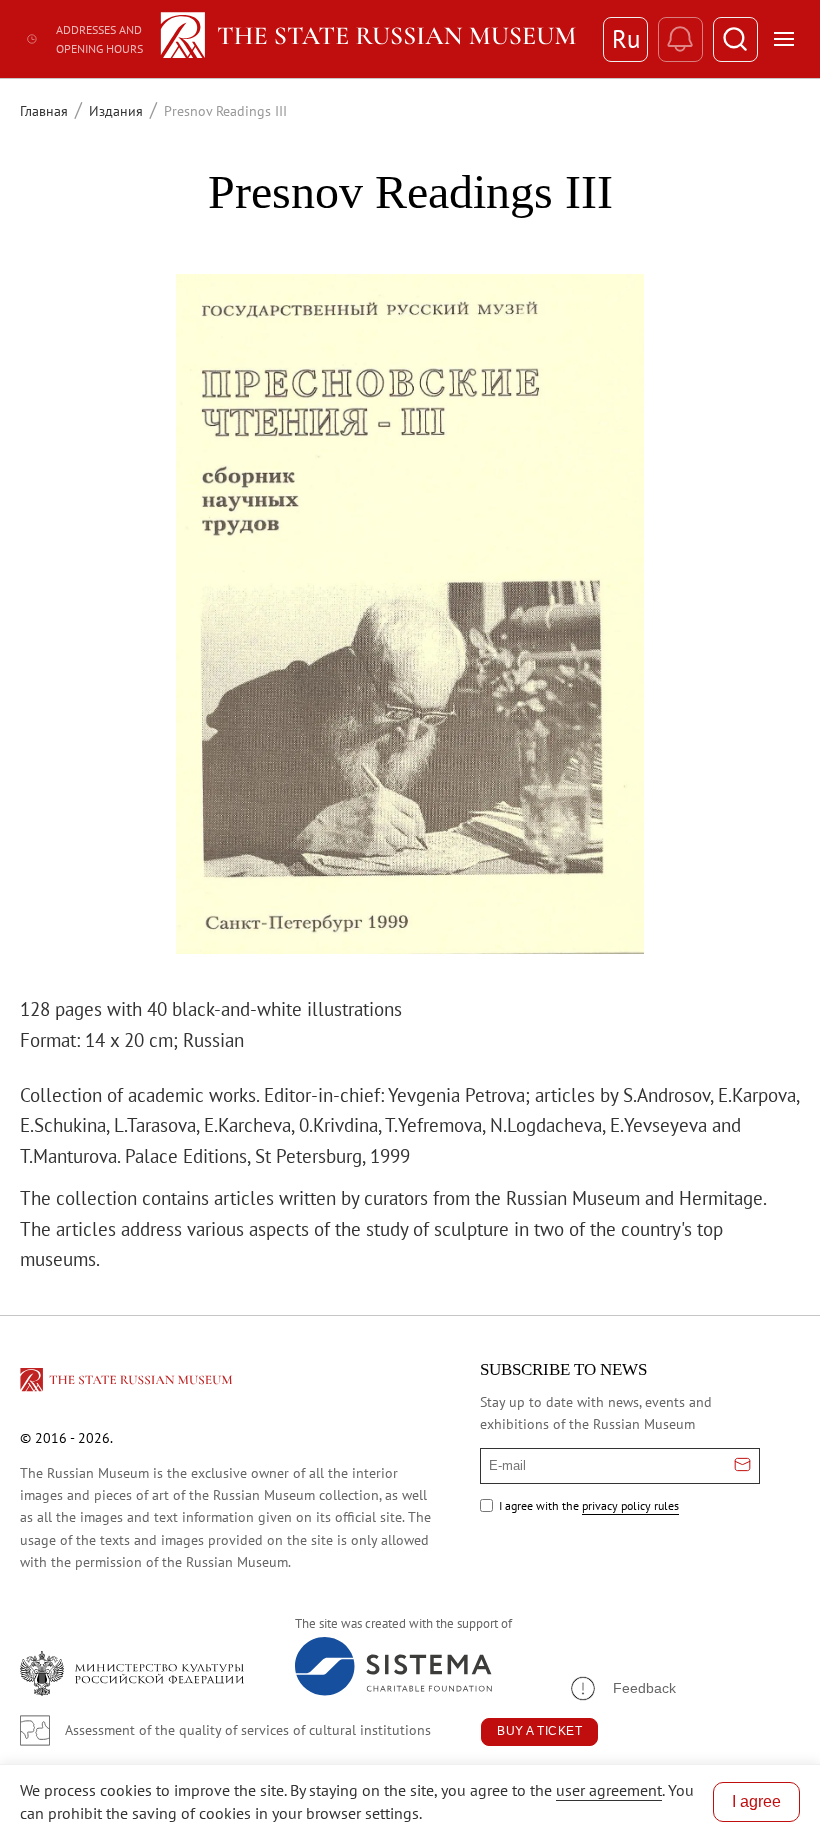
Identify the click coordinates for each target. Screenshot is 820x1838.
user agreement (609, 1790)
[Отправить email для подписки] (742, 1466)
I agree (756, 1801)
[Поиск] (735, 39)
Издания (116, 111)
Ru (626, 39)
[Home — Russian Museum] (371, 39)
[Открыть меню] (784, 39)
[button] (622, 1688)
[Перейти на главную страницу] (128, 1383)
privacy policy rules (630, 1505)
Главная (44, 111)
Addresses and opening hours (99, 39)
